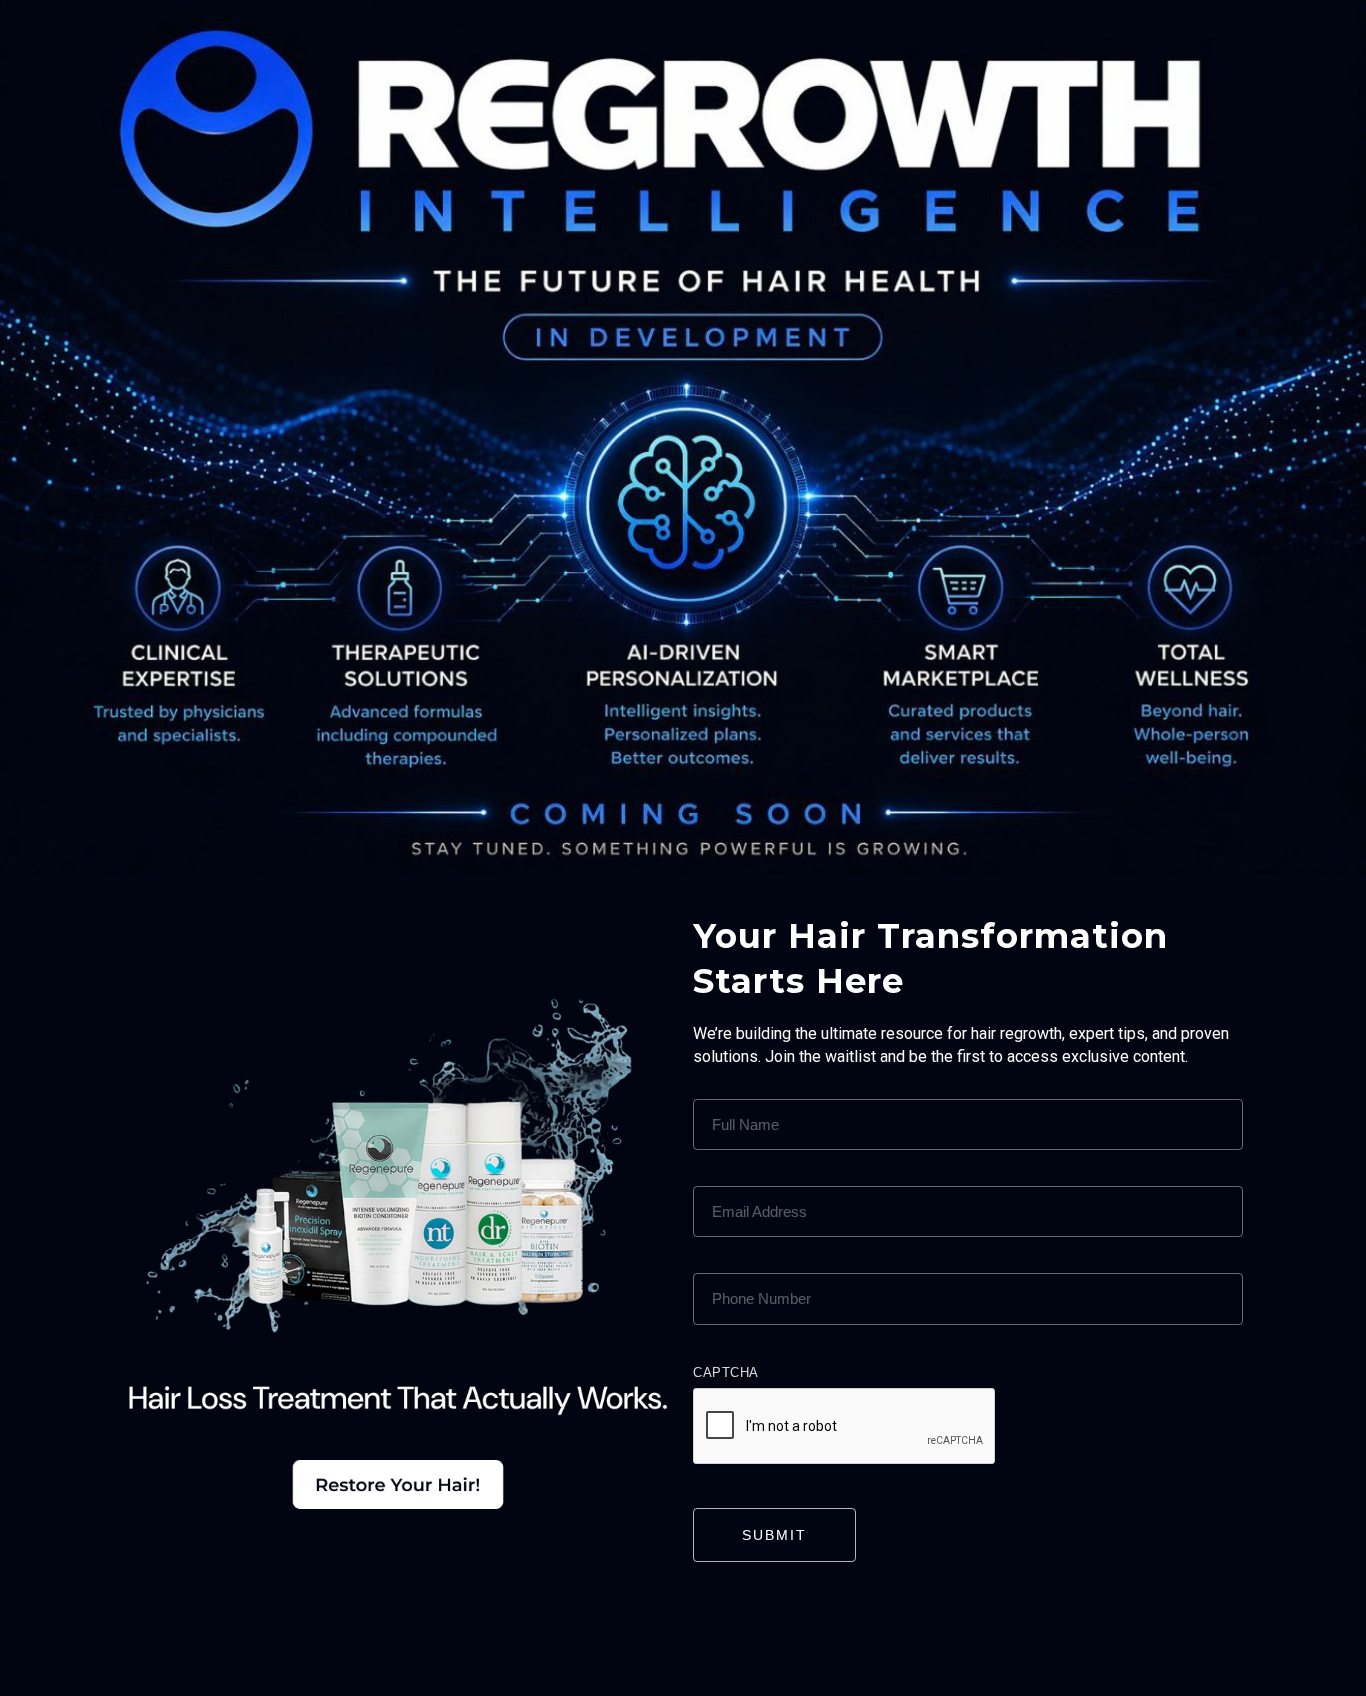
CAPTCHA (726, 1372)
